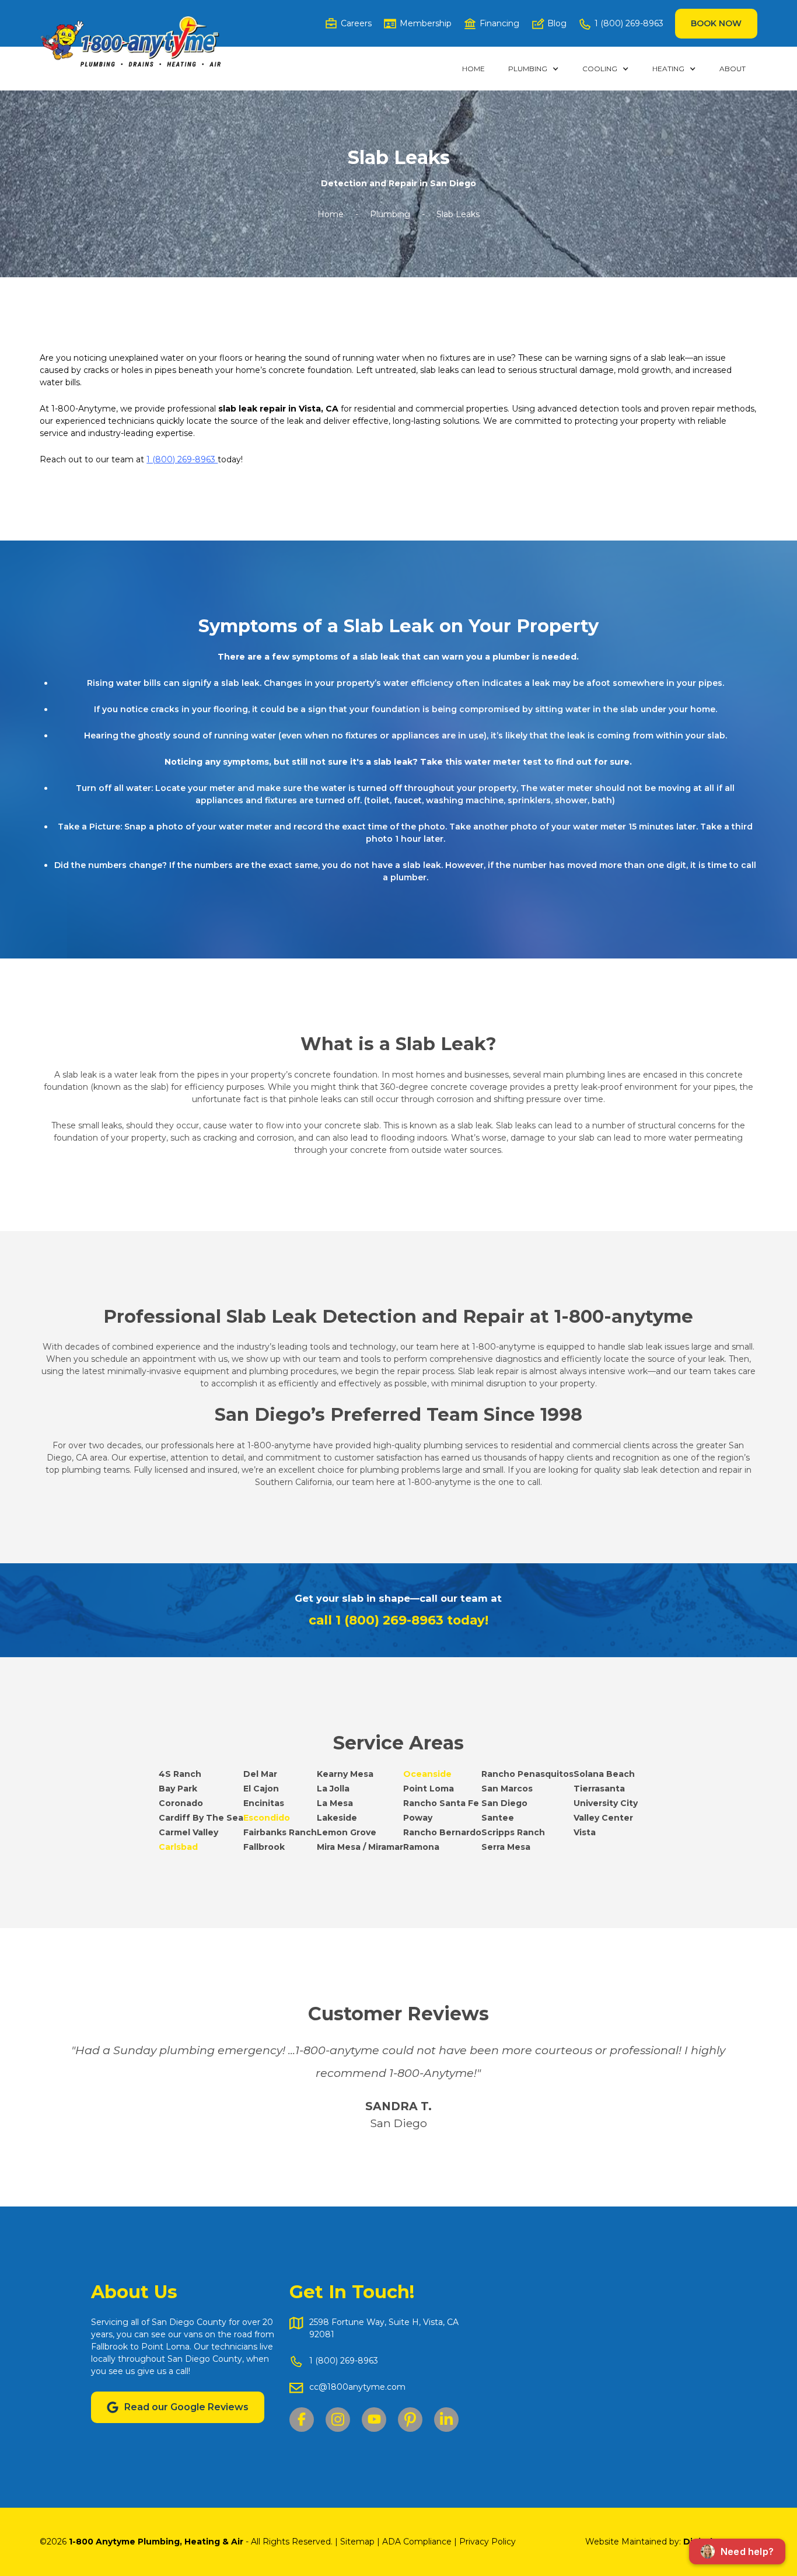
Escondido (267, 1818)
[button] (534, 69)
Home (473, 69)
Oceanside (427, 1774)
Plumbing (390, 214)
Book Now (716, 23)
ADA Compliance (417, 2542)
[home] (130, 42)
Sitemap (359, 2542)
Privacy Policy (487, 2542)
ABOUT (733, 69)
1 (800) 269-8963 (182, 459)
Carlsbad (178, 1847)
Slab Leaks (458, 214)
